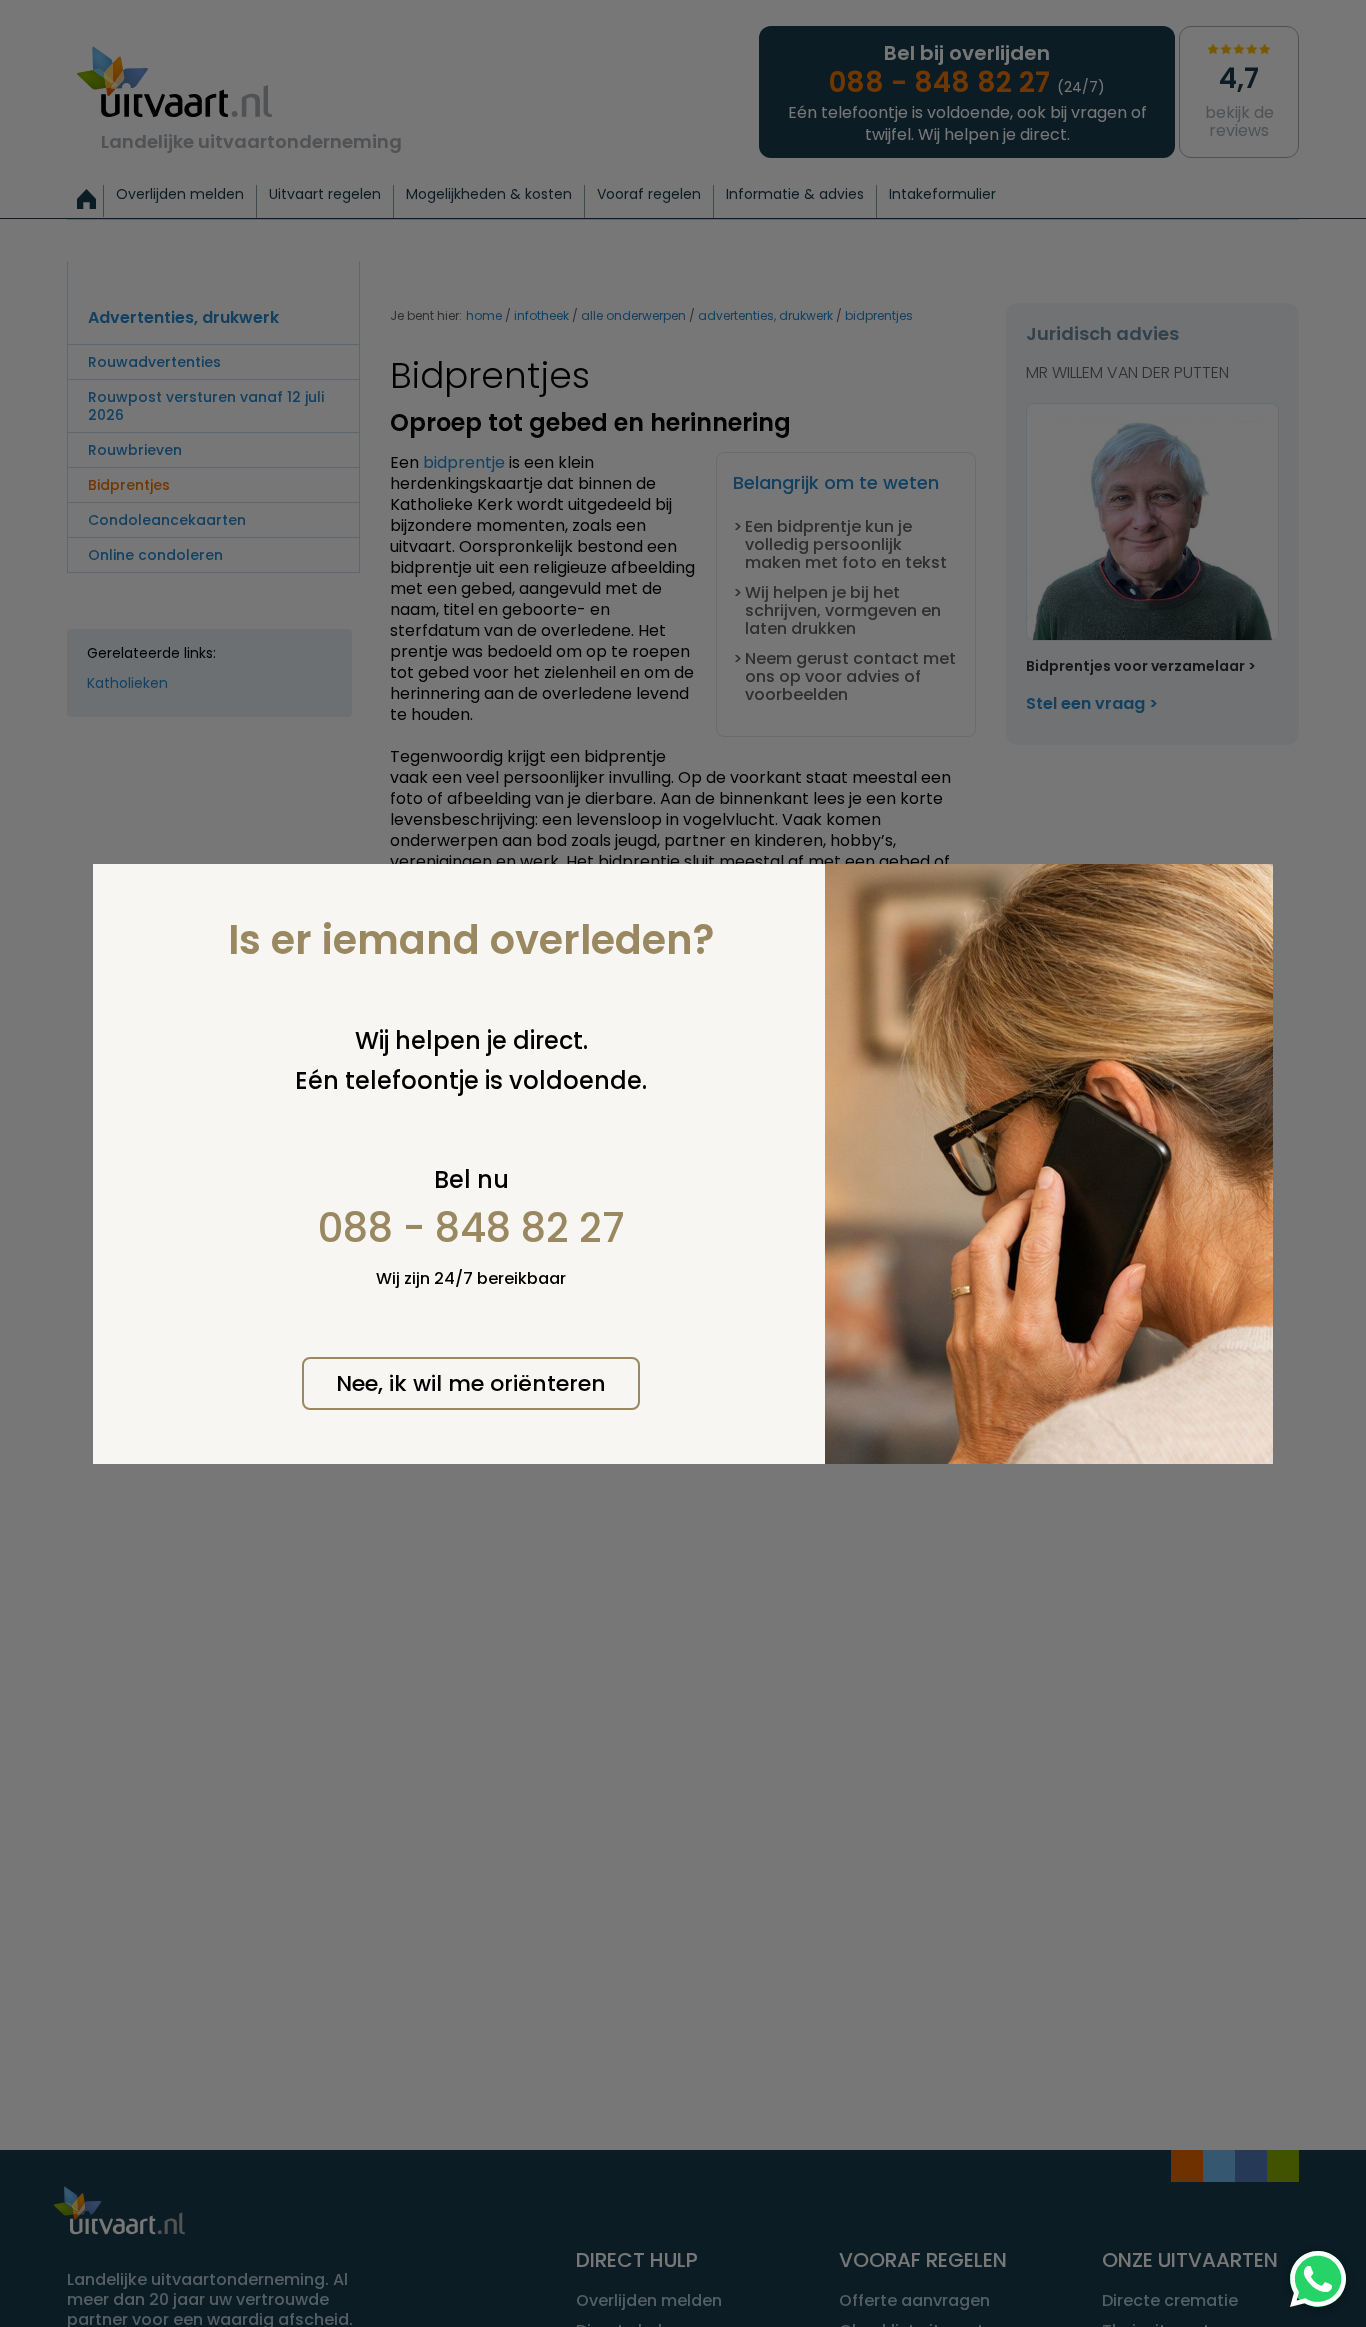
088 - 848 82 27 (471, 1228)
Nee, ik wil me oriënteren (471, 1383)
